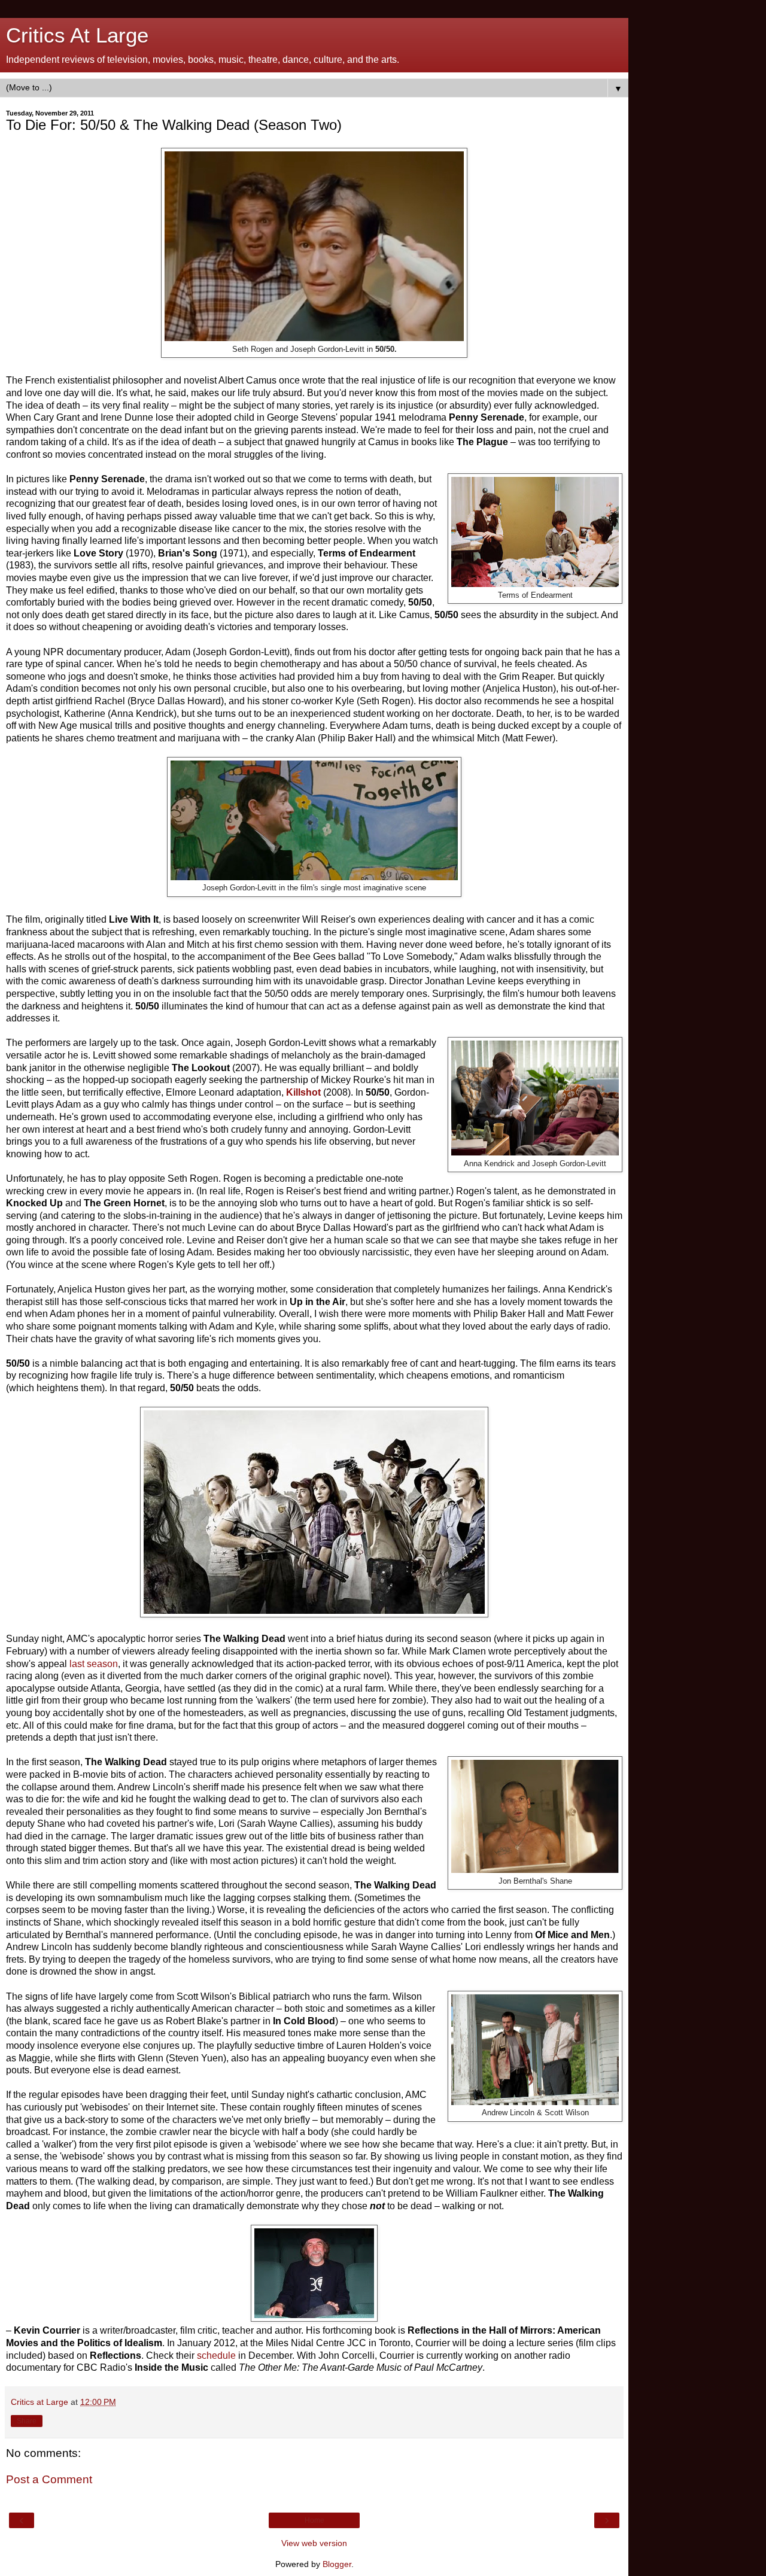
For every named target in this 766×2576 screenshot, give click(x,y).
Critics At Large (77, 35)
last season (94, 1664)
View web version (314, 2543)
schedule (216, 2355)
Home (314, 2520)
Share (27, 2421)
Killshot (303, 1092)
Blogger (337, 2564)
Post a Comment (49, 2479)
